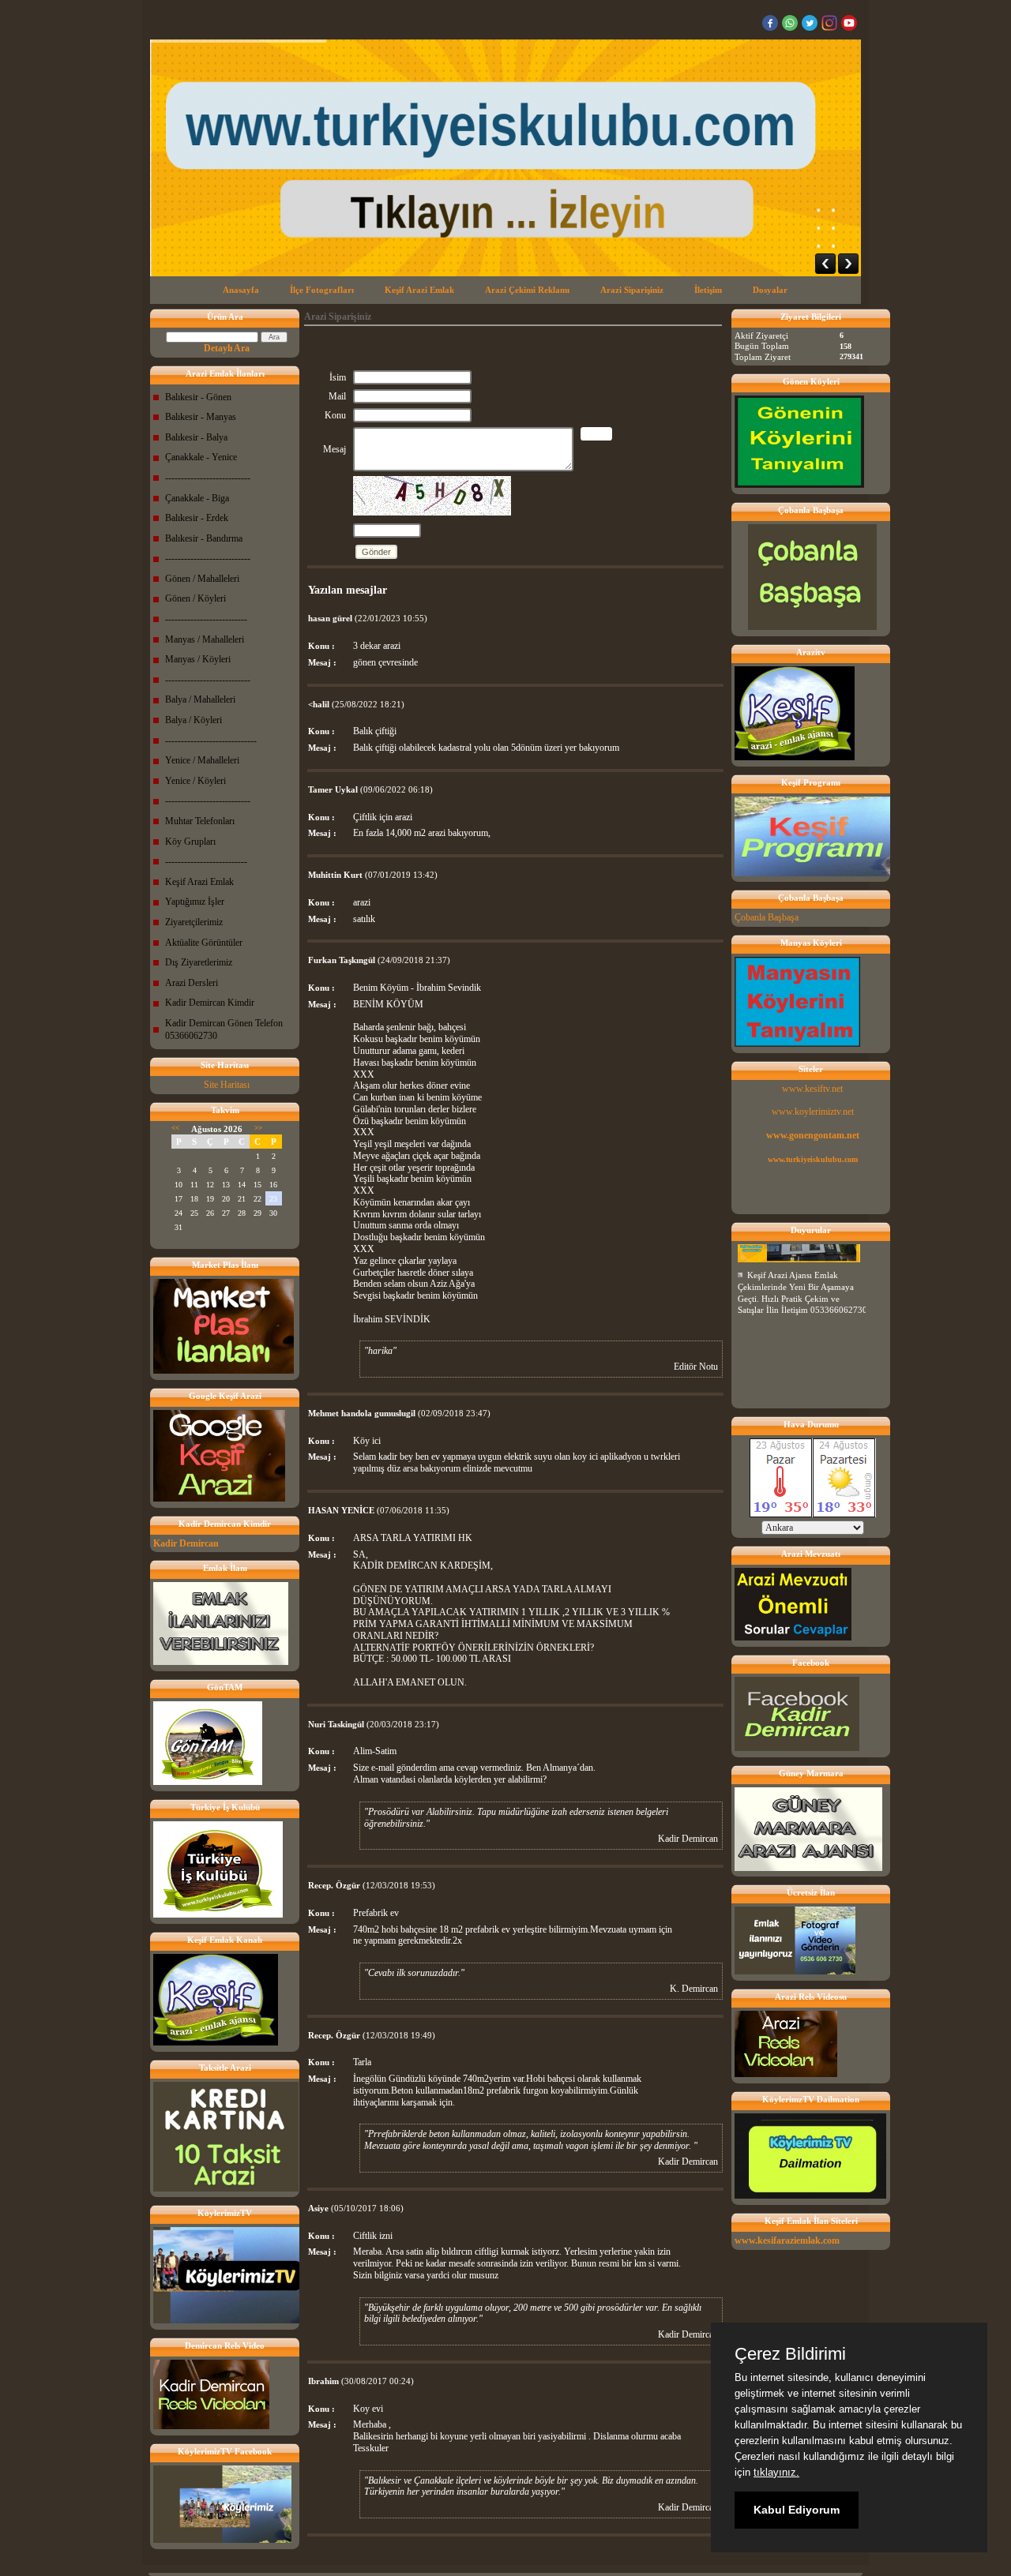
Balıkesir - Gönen (198, 397)
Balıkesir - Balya (196, 437)
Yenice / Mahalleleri (202, 760)
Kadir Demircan (186, 1543)
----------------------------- (211, 741)
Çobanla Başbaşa (767, 917)
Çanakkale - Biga (197, 498)
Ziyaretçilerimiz (194, 922)
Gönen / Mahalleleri (202, 579)
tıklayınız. (776, 2472)
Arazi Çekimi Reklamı (527, 290)
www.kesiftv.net (812, 1089)
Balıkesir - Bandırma (204, 538)
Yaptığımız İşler (195, 902)
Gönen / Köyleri (195, 598)
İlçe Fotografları (322, 290)
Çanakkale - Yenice (201, 457)
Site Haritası (227, 1085)
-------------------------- (206, 619)
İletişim (708, 290)
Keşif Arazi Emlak (419, 290)
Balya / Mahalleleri (200, 699)
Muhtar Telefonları (200, 821)
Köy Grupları (190, 842)
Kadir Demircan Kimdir (210, 1003)
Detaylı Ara (227, 348)
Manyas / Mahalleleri (205, 639)
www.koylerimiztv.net (813, 1112)
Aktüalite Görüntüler (204, 943)
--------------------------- (208, 478)
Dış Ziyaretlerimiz (199, 962)
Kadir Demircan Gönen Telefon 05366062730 (224, 1029)
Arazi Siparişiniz (632, 290)
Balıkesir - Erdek (197, 518)
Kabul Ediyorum (797, 2510)
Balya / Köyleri (194, 720)
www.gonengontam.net (813, 1135)
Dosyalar (770, 290)
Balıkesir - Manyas (201, 417)
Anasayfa (241, 290)
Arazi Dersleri (192, 983)
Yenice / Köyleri (195, 781)
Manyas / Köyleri (198, 659)
